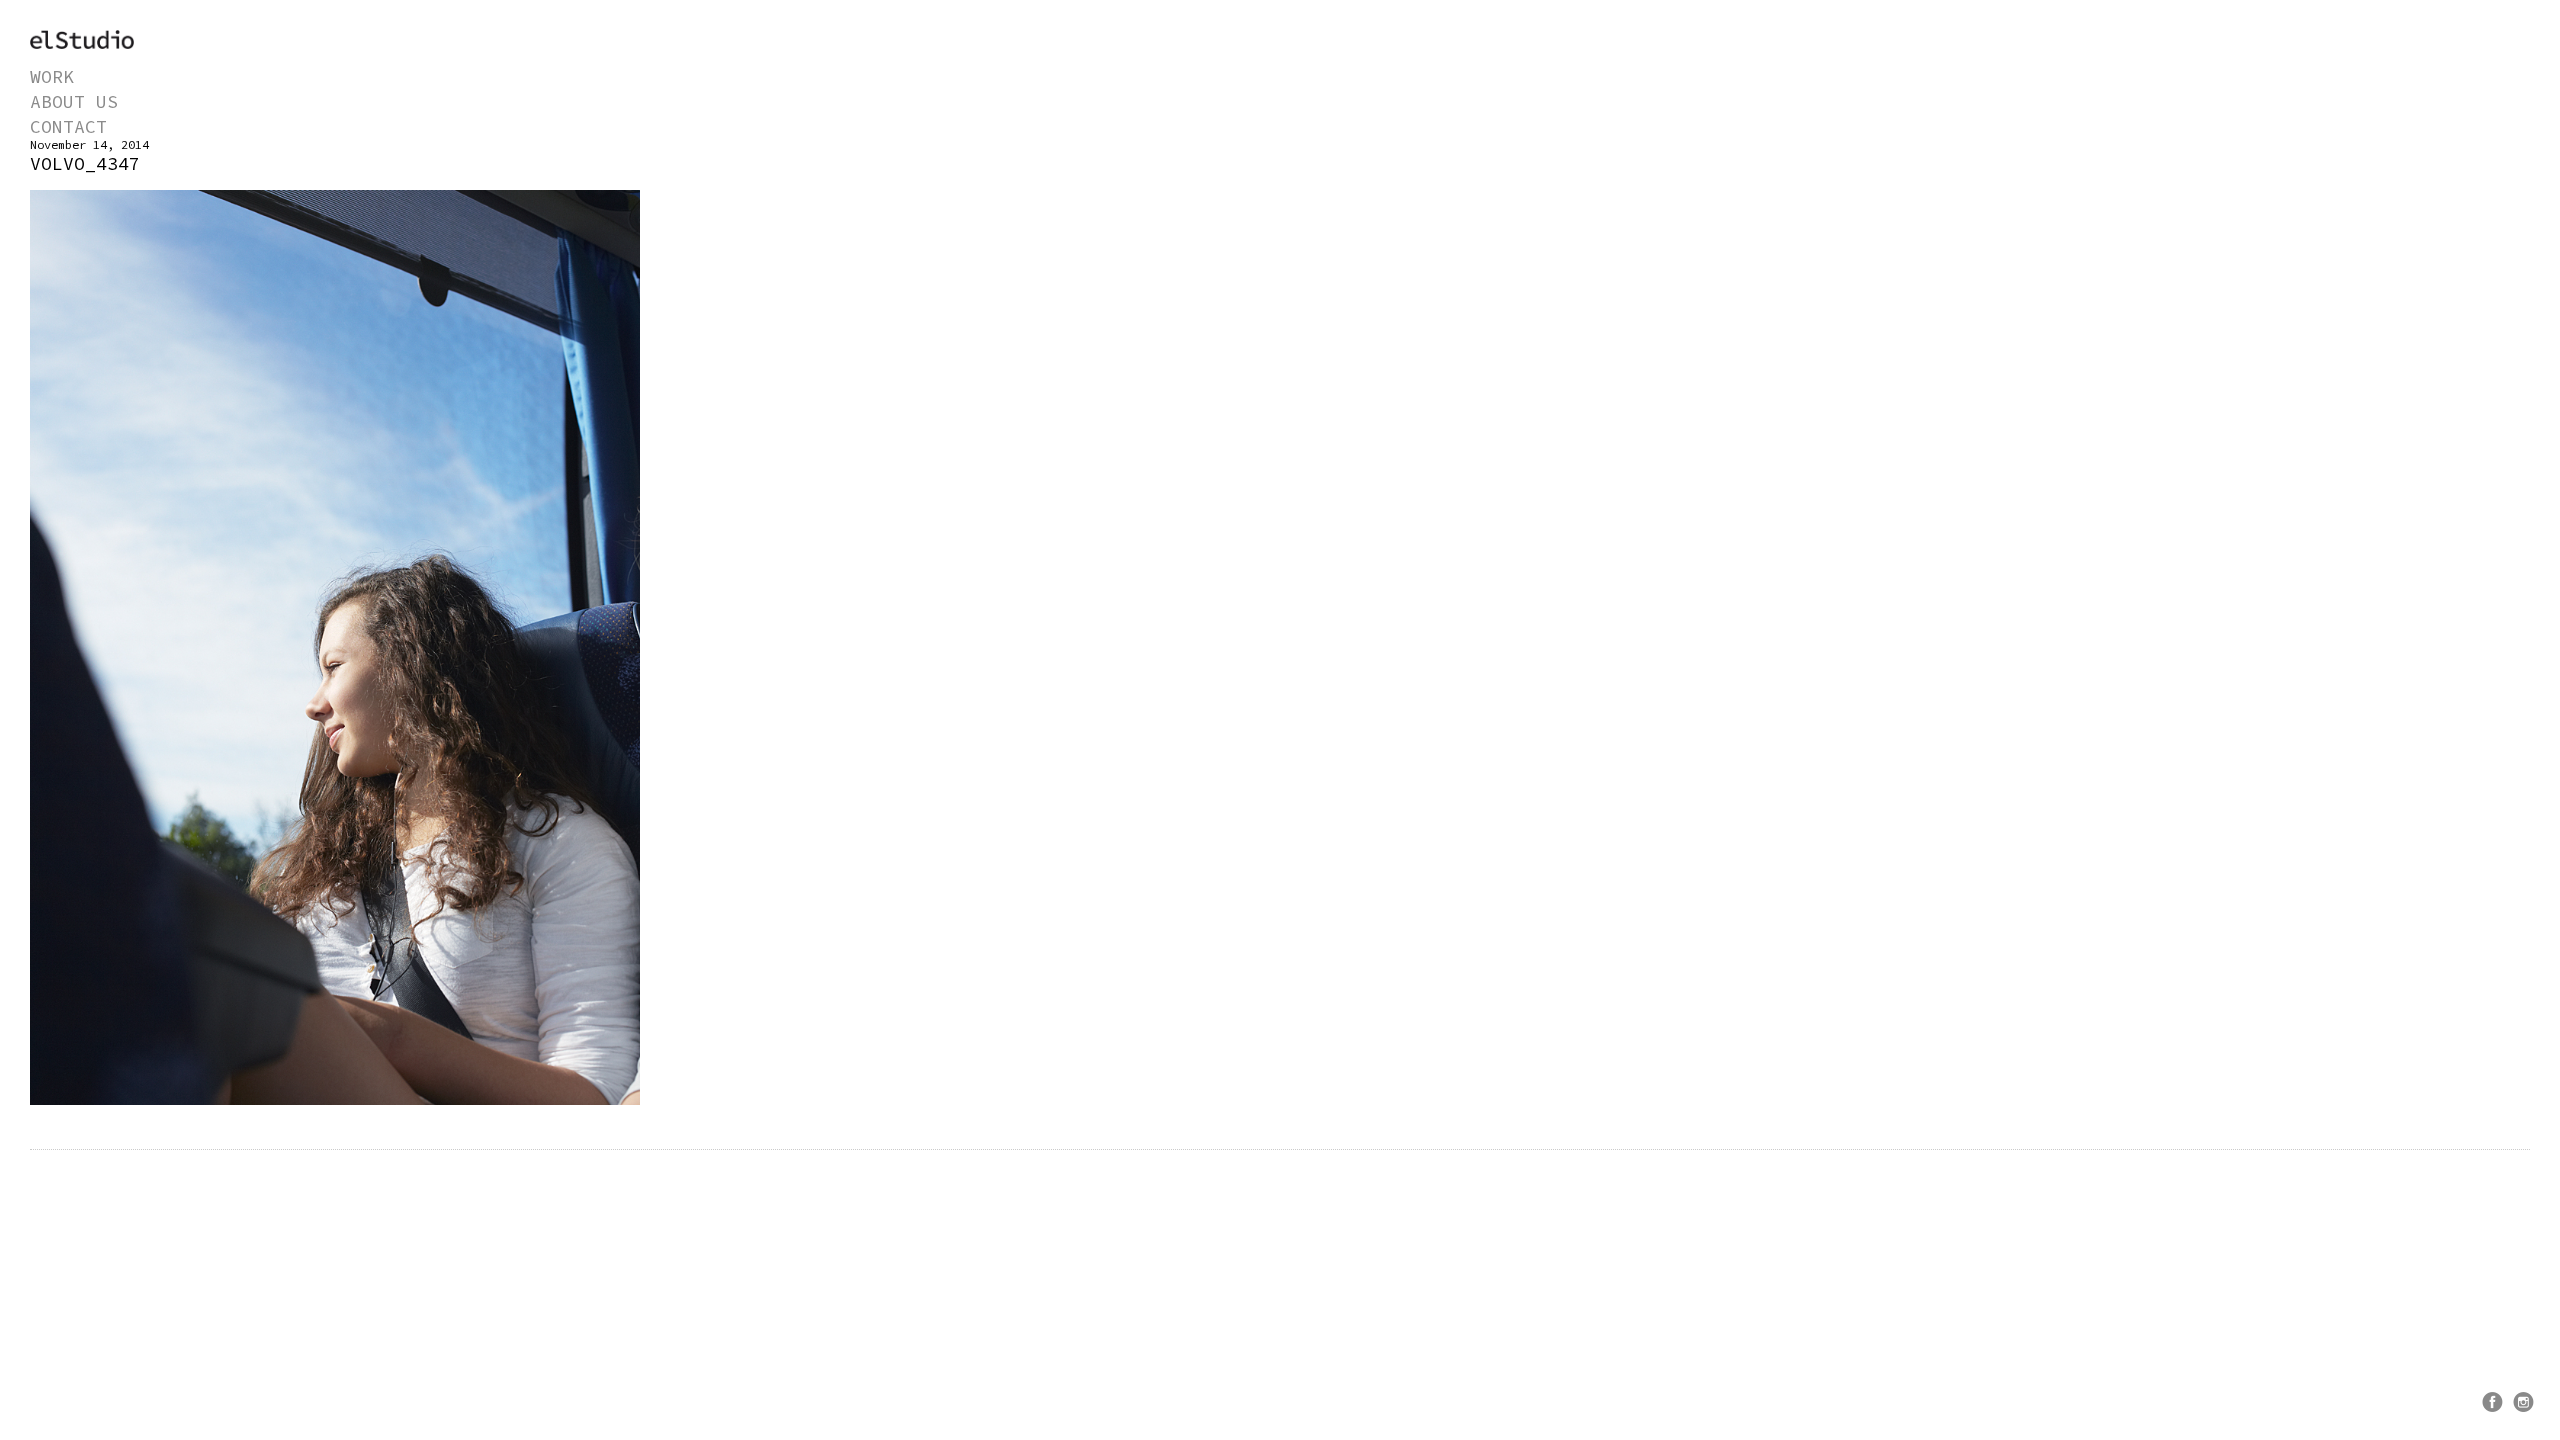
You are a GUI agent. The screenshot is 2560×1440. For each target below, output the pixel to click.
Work (52, 76)
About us (74, 101)
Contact (68, 126)
